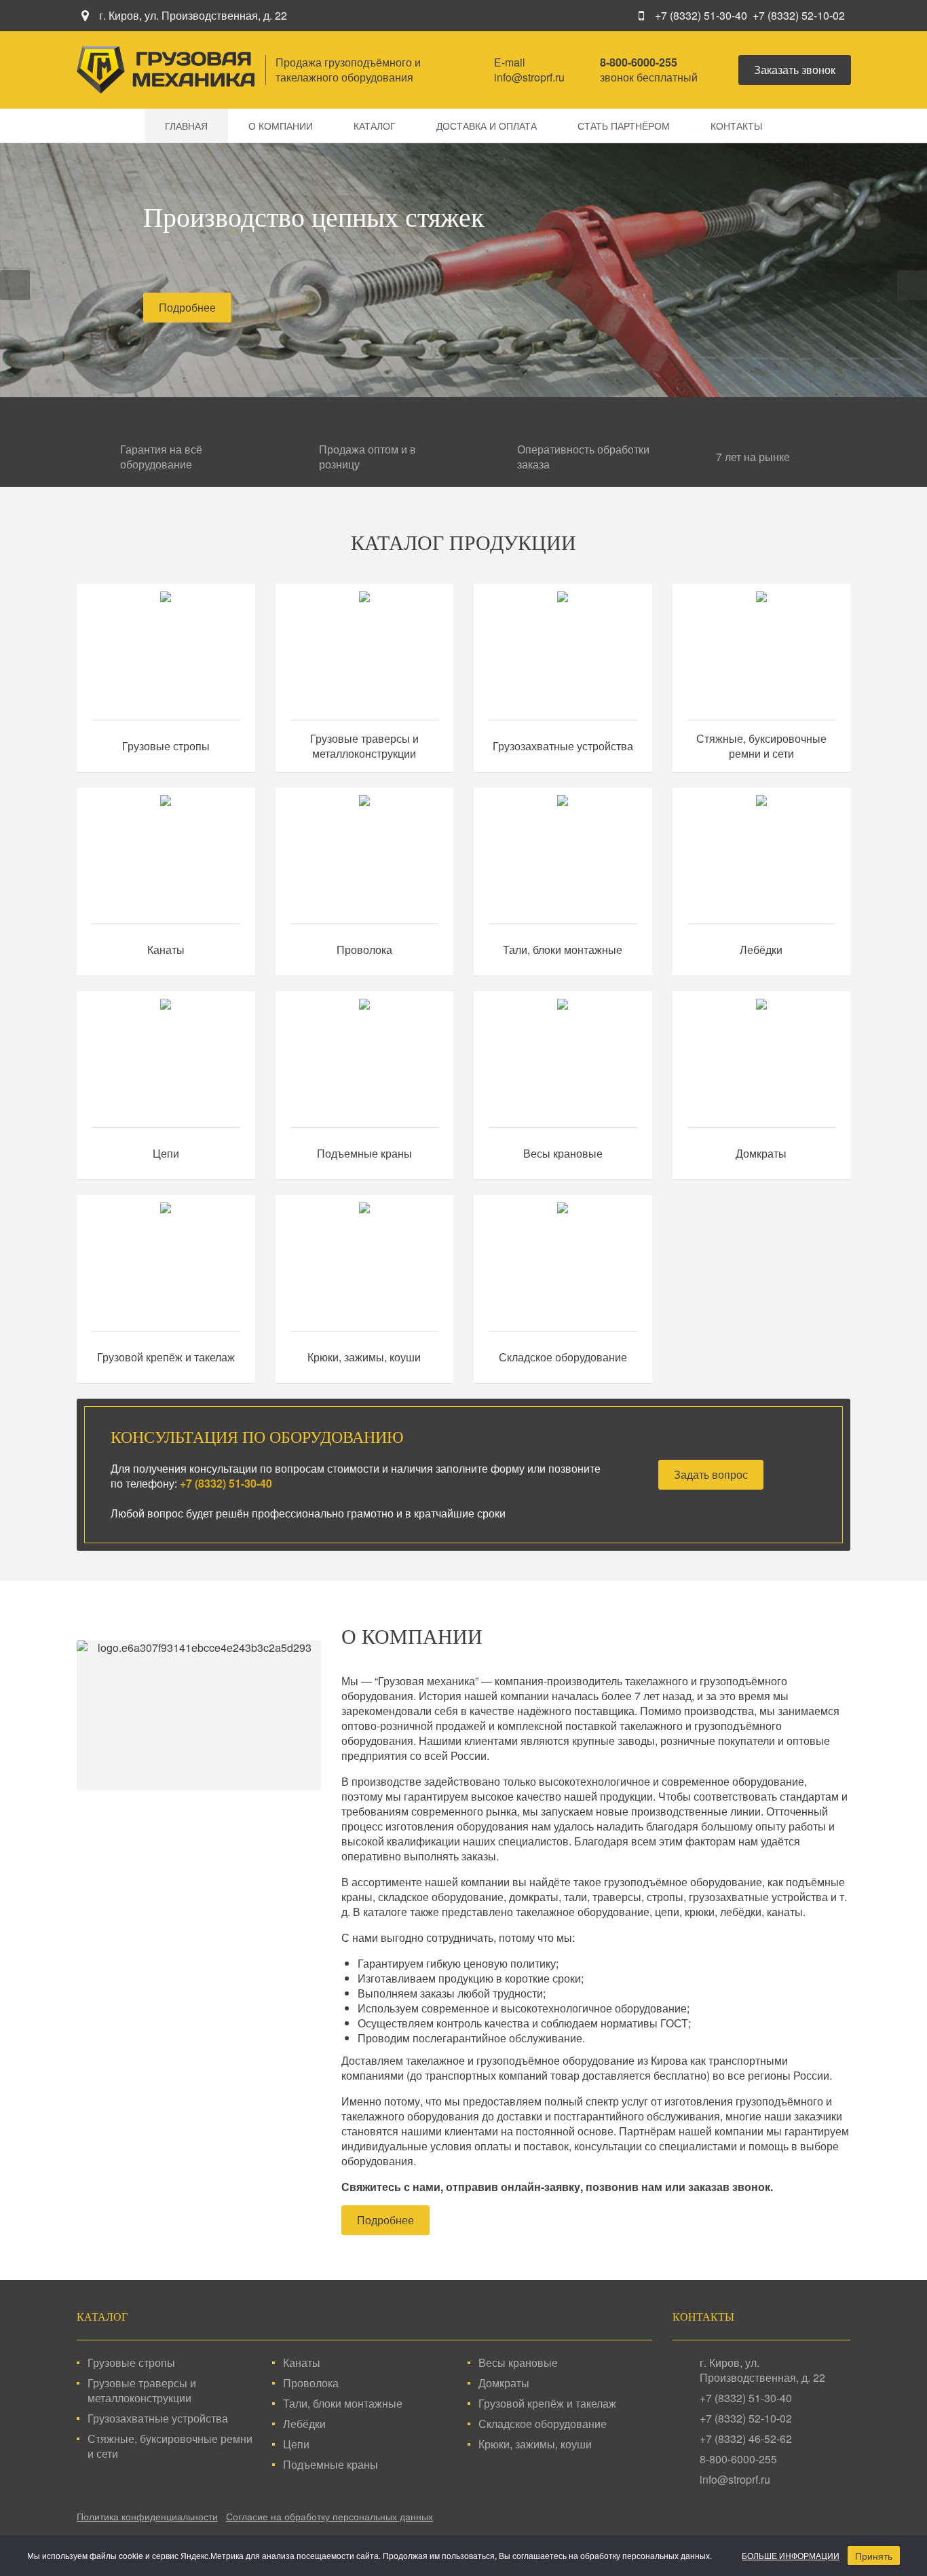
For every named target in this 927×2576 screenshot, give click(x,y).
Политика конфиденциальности (147, 2516)
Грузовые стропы (166, 746)
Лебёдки (761, 950)
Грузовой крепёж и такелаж (166, 1357)
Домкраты (761, 1154)
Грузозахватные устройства (563, 746)
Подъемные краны (364, 1154)
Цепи (166, 1154)
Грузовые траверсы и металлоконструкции (364, 746)
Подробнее (187, 307)
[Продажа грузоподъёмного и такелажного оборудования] (166, 70)
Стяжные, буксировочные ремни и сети (761, 746)
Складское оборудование (563, 1357)
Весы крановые (563, 1154)
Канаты (166, 950)
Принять (874, 2556)
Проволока (364, 950)
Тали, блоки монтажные (563, 950)
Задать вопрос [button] (711, 1474)
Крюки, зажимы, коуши (364, 1357)
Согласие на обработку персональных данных (329, 2516)
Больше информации (791, 2555)
